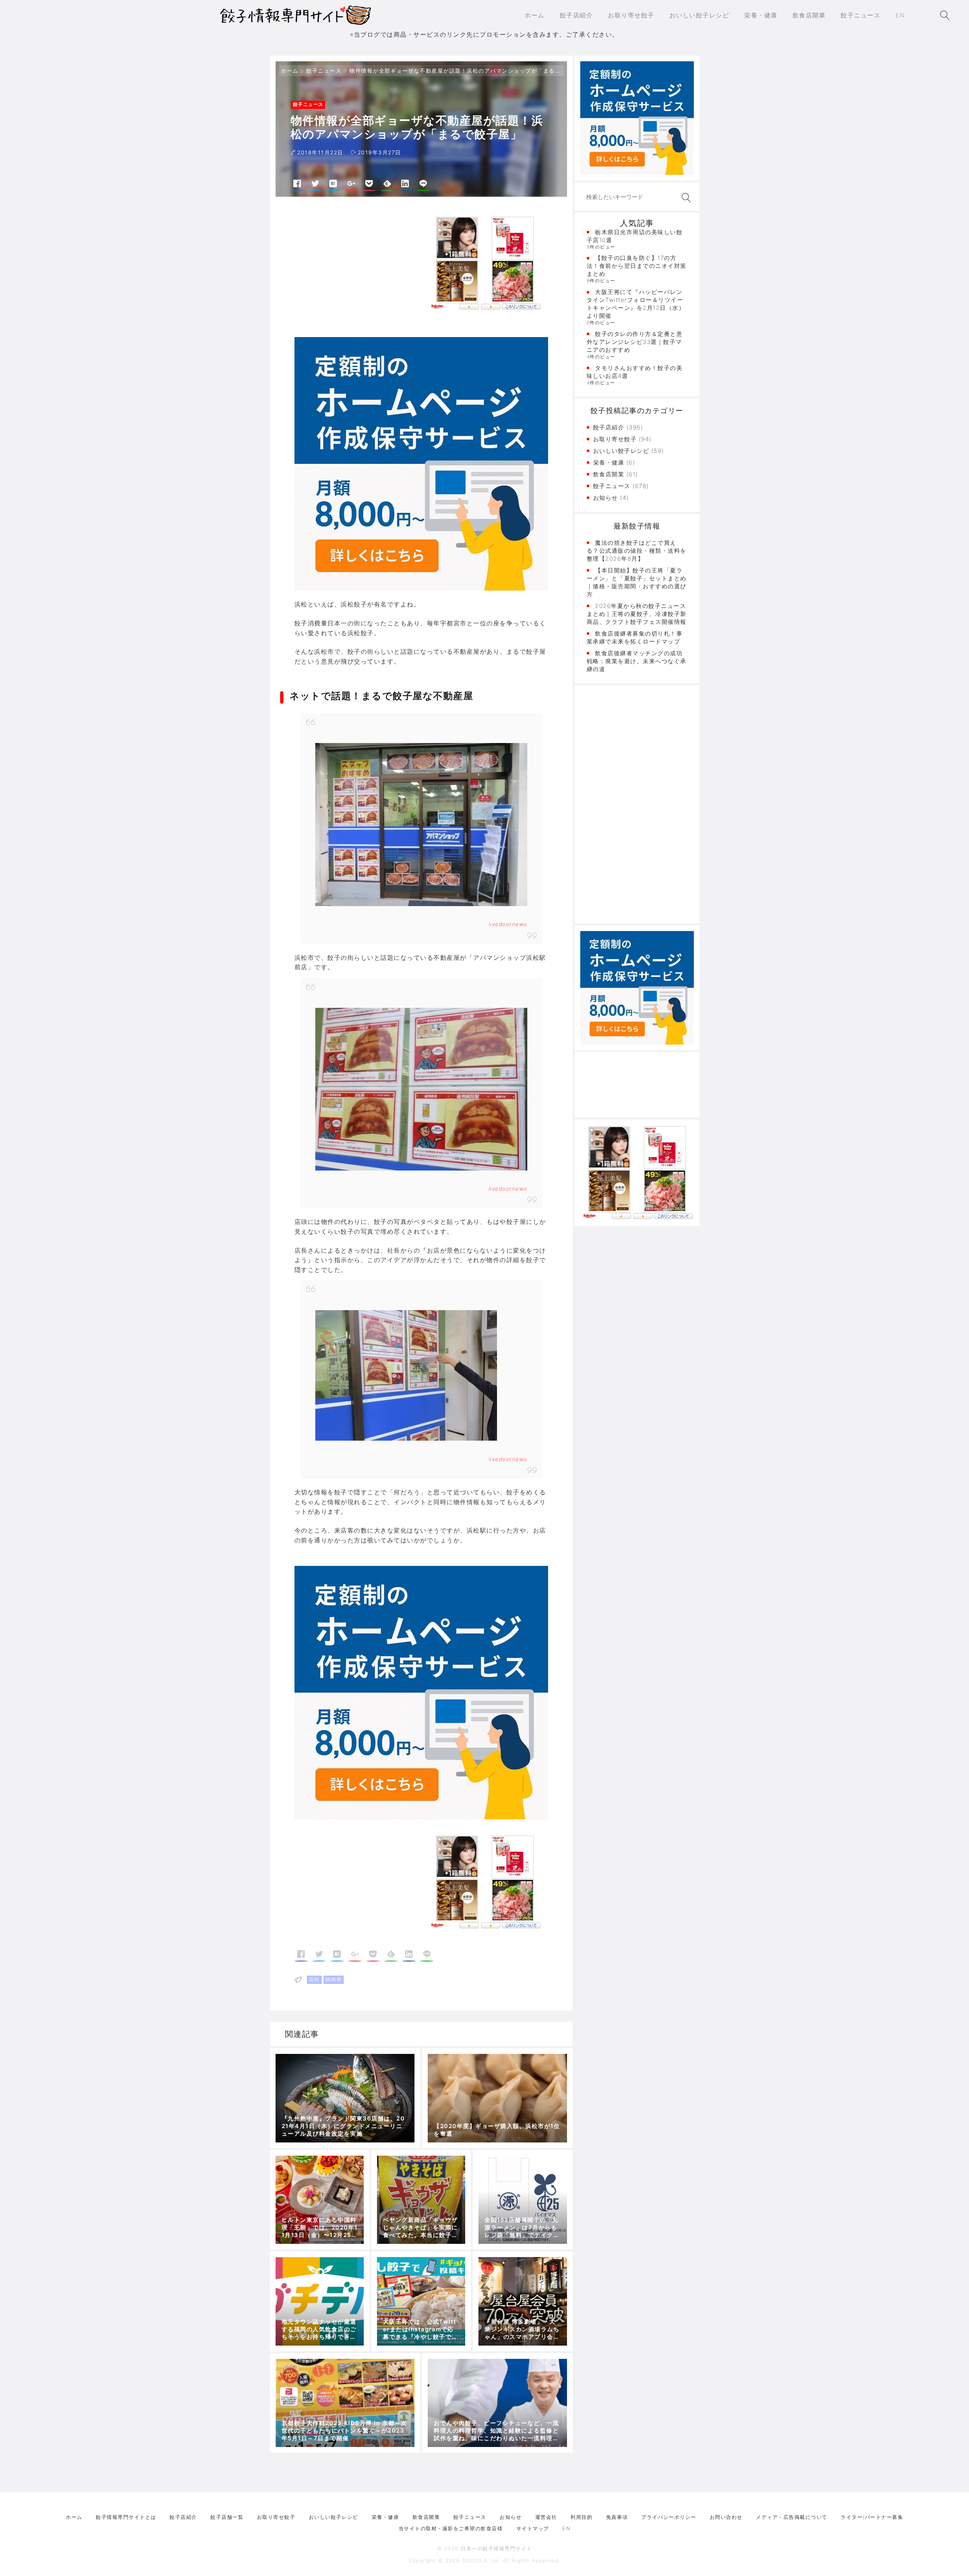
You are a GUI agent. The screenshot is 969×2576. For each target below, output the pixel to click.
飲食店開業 (609, 474)
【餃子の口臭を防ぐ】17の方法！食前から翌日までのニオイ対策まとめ (637, 266)
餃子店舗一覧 (227, 2517)
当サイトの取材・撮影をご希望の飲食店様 (451, 2528)
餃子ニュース (324, 71)
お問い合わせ (726, 2517)
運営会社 (546, 2517)
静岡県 (334, 1979)
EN (566, 2528)
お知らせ (606, 498)
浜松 (314, 1979)
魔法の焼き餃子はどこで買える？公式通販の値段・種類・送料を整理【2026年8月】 (637, 551)
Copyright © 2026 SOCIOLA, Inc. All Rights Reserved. (484, 2560)
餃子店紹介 (609, 427)
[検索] (685, 198)
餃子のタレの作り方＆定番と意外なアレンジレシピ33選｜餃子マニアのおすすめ (635, 342)
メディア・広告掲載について (792, 2517)
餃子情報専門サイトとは (126, 2517)
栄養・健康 (609, 462)
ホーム (290, 71)
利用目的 (581, 2517)
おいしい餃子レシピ (621, 451)
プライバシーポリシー (669, 2517)
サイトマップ (533, 2528)
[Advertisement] (358, 268)
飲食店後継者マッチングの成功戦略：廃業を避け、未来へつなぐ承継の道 (637, 661)
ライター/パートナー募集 (872, 2517)
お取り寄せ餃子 (615, 439)
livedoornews (508, 924)
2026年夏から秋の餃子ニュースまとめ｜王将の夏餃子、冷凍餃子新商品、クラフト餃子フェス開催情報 (637, 614)
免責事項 (617, 2517)
